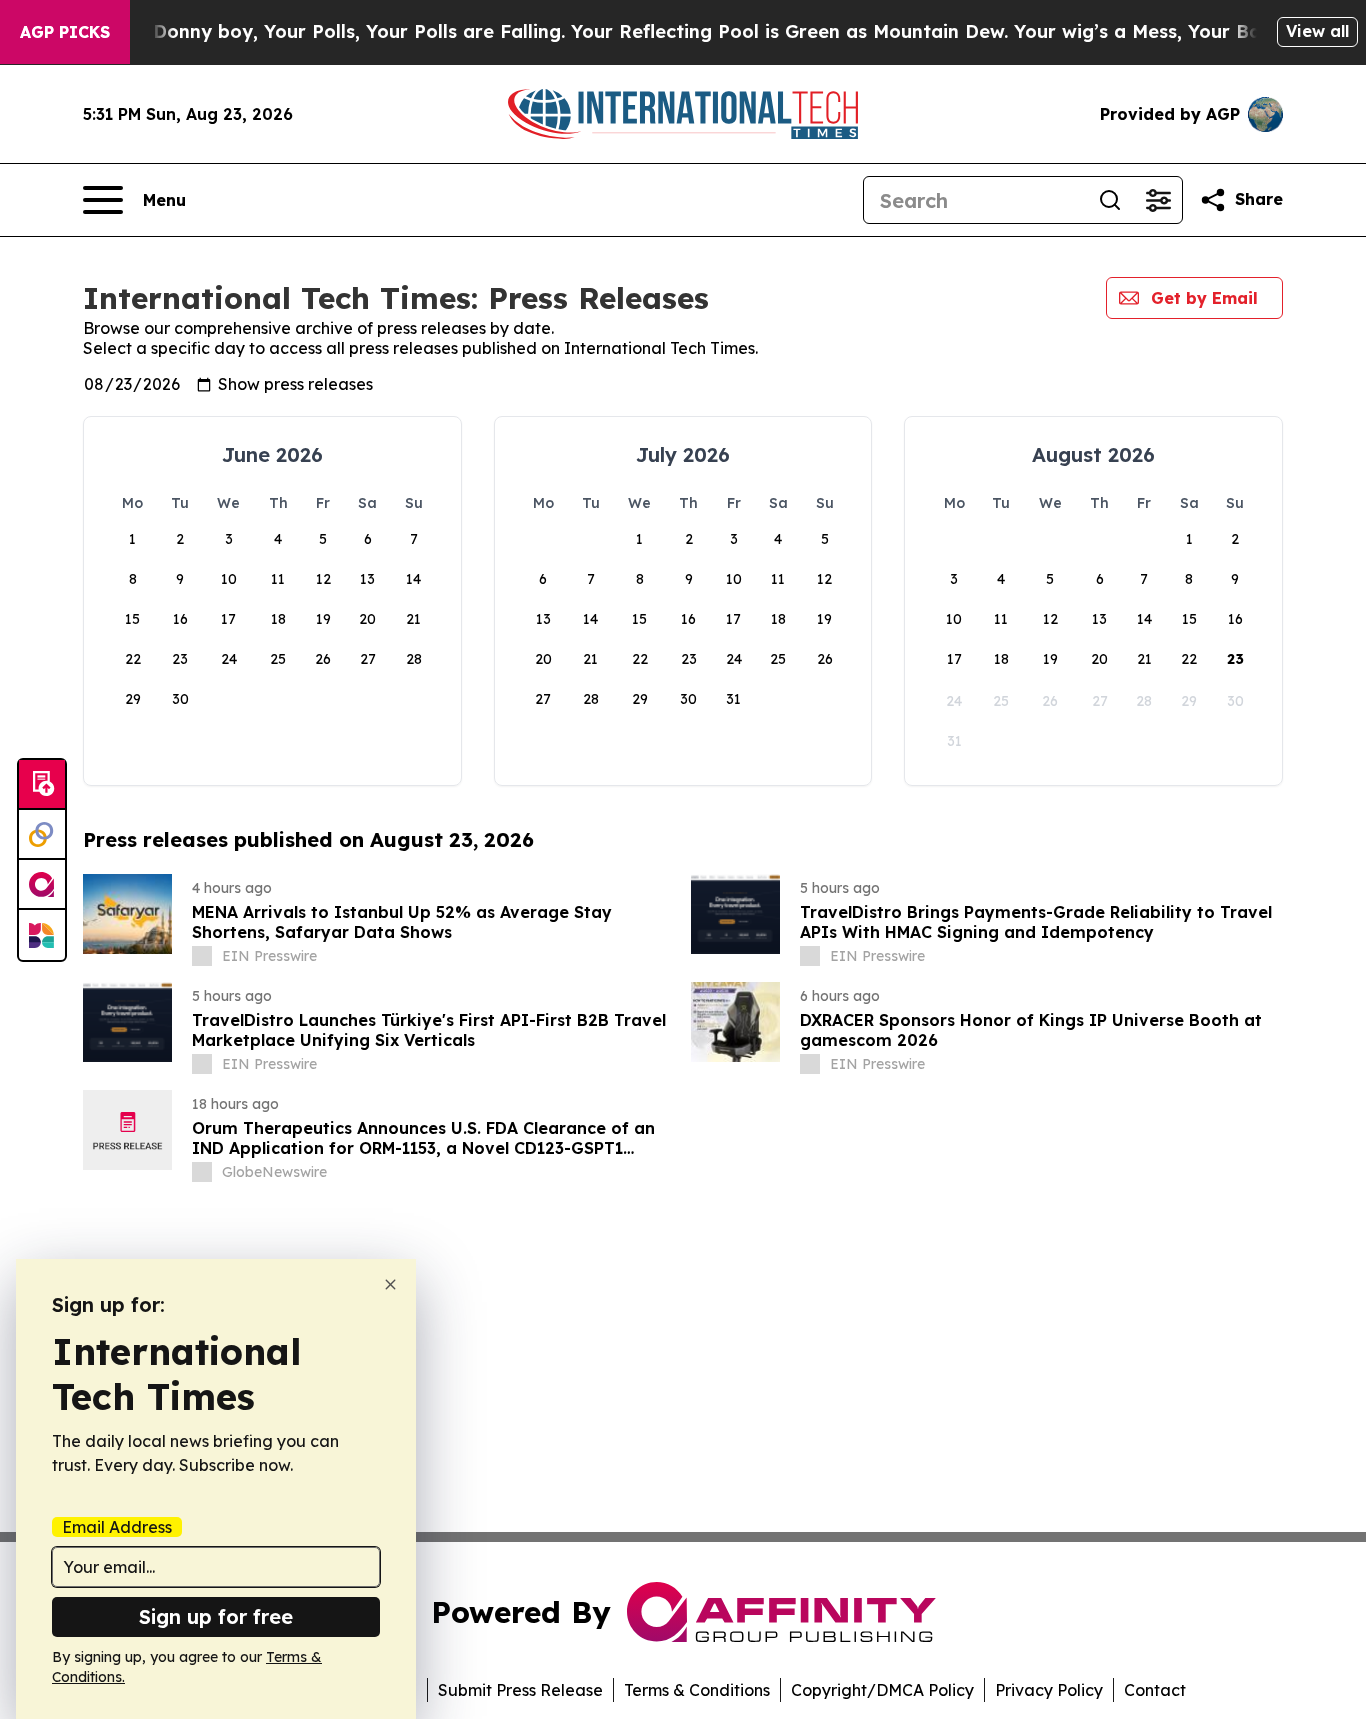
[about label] (202, 956)
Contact (1155, 1690)
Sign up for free (216, 1616)
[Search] (1110, 200)
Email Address (117, 1527)
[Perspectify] (42, 835)
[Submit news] (42, 785)
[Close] (390, 1284)
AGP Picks (65, 32)
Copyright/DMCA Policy (882, 1690)
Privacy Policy (1049, 1690)
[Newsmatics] (42, 935)
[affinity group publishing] (42, 885)
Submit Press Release (520, 1690)
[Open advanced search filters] (1158, 200)
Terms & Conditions (697, 1690)
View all (1317, 31)
